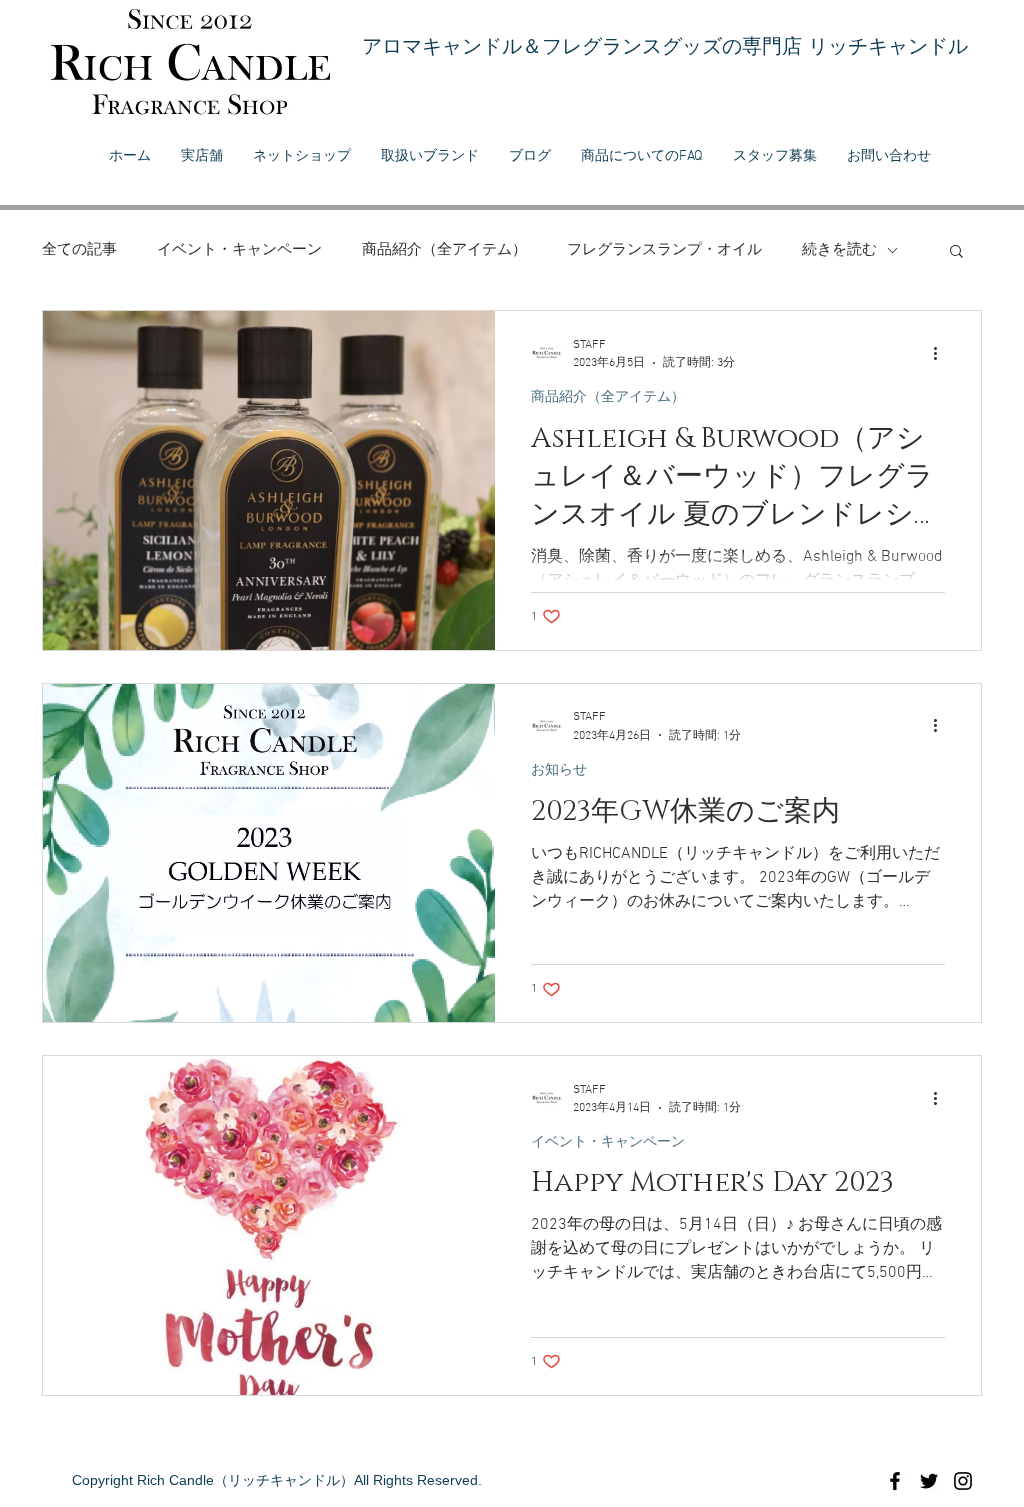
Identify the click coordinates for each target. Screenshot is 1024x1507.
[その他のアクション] (942, 353)
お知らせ (559, 770)
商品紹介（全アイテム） (444, 250)
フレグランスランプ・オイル (664, 250)
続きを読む (839, 250)
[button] (956, 252)
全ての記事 (79, 250)
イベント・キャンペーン (239, 250)
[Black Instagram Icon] (963, 1481)
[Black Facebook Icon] (895, 1481)
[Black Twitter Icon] (929, 1481)
